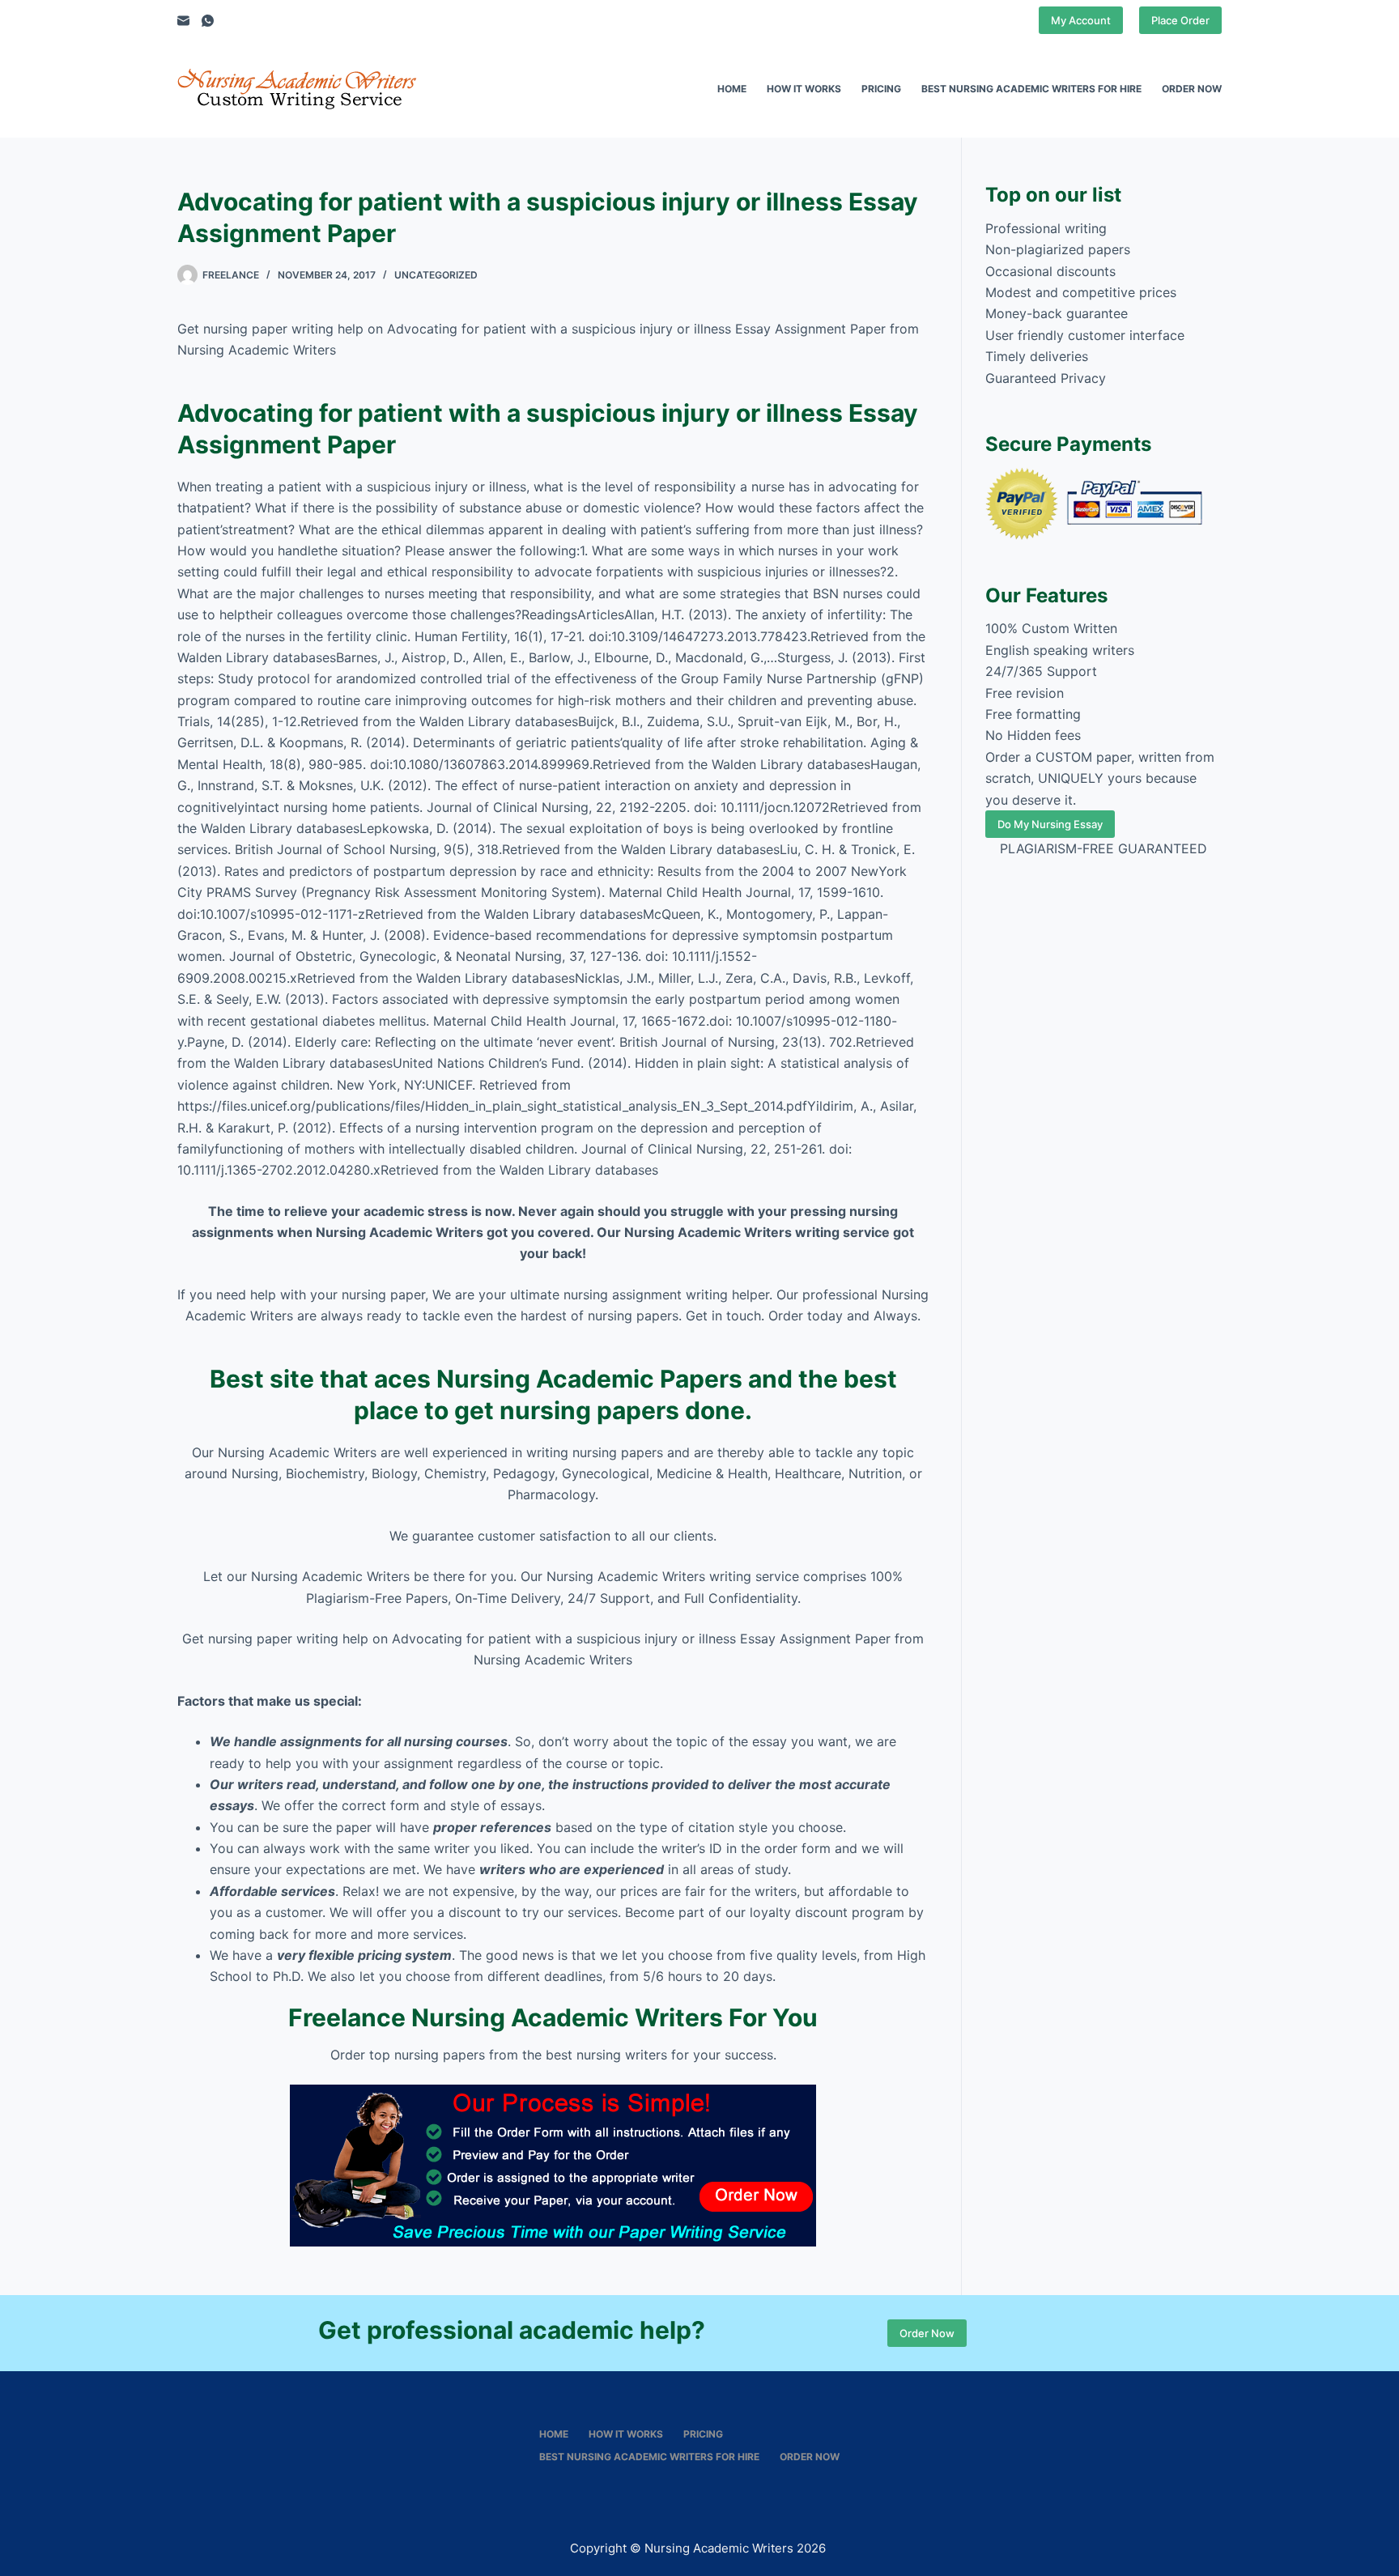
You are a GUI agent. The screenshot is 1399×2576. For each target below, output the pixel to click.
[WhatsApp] (208, 21)
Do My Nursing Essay (1050, 824)
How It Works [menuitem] (804, 89)
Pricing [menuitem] (881, 89)
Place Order (1180, 20)
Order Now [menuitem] (1192, 89)
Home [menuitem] (732, 89)
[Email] (183, 21)
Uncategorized (436, 275)
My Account (1081, 20)
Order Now (927, 2333)
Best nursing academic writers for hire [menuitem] (1031, 89)
